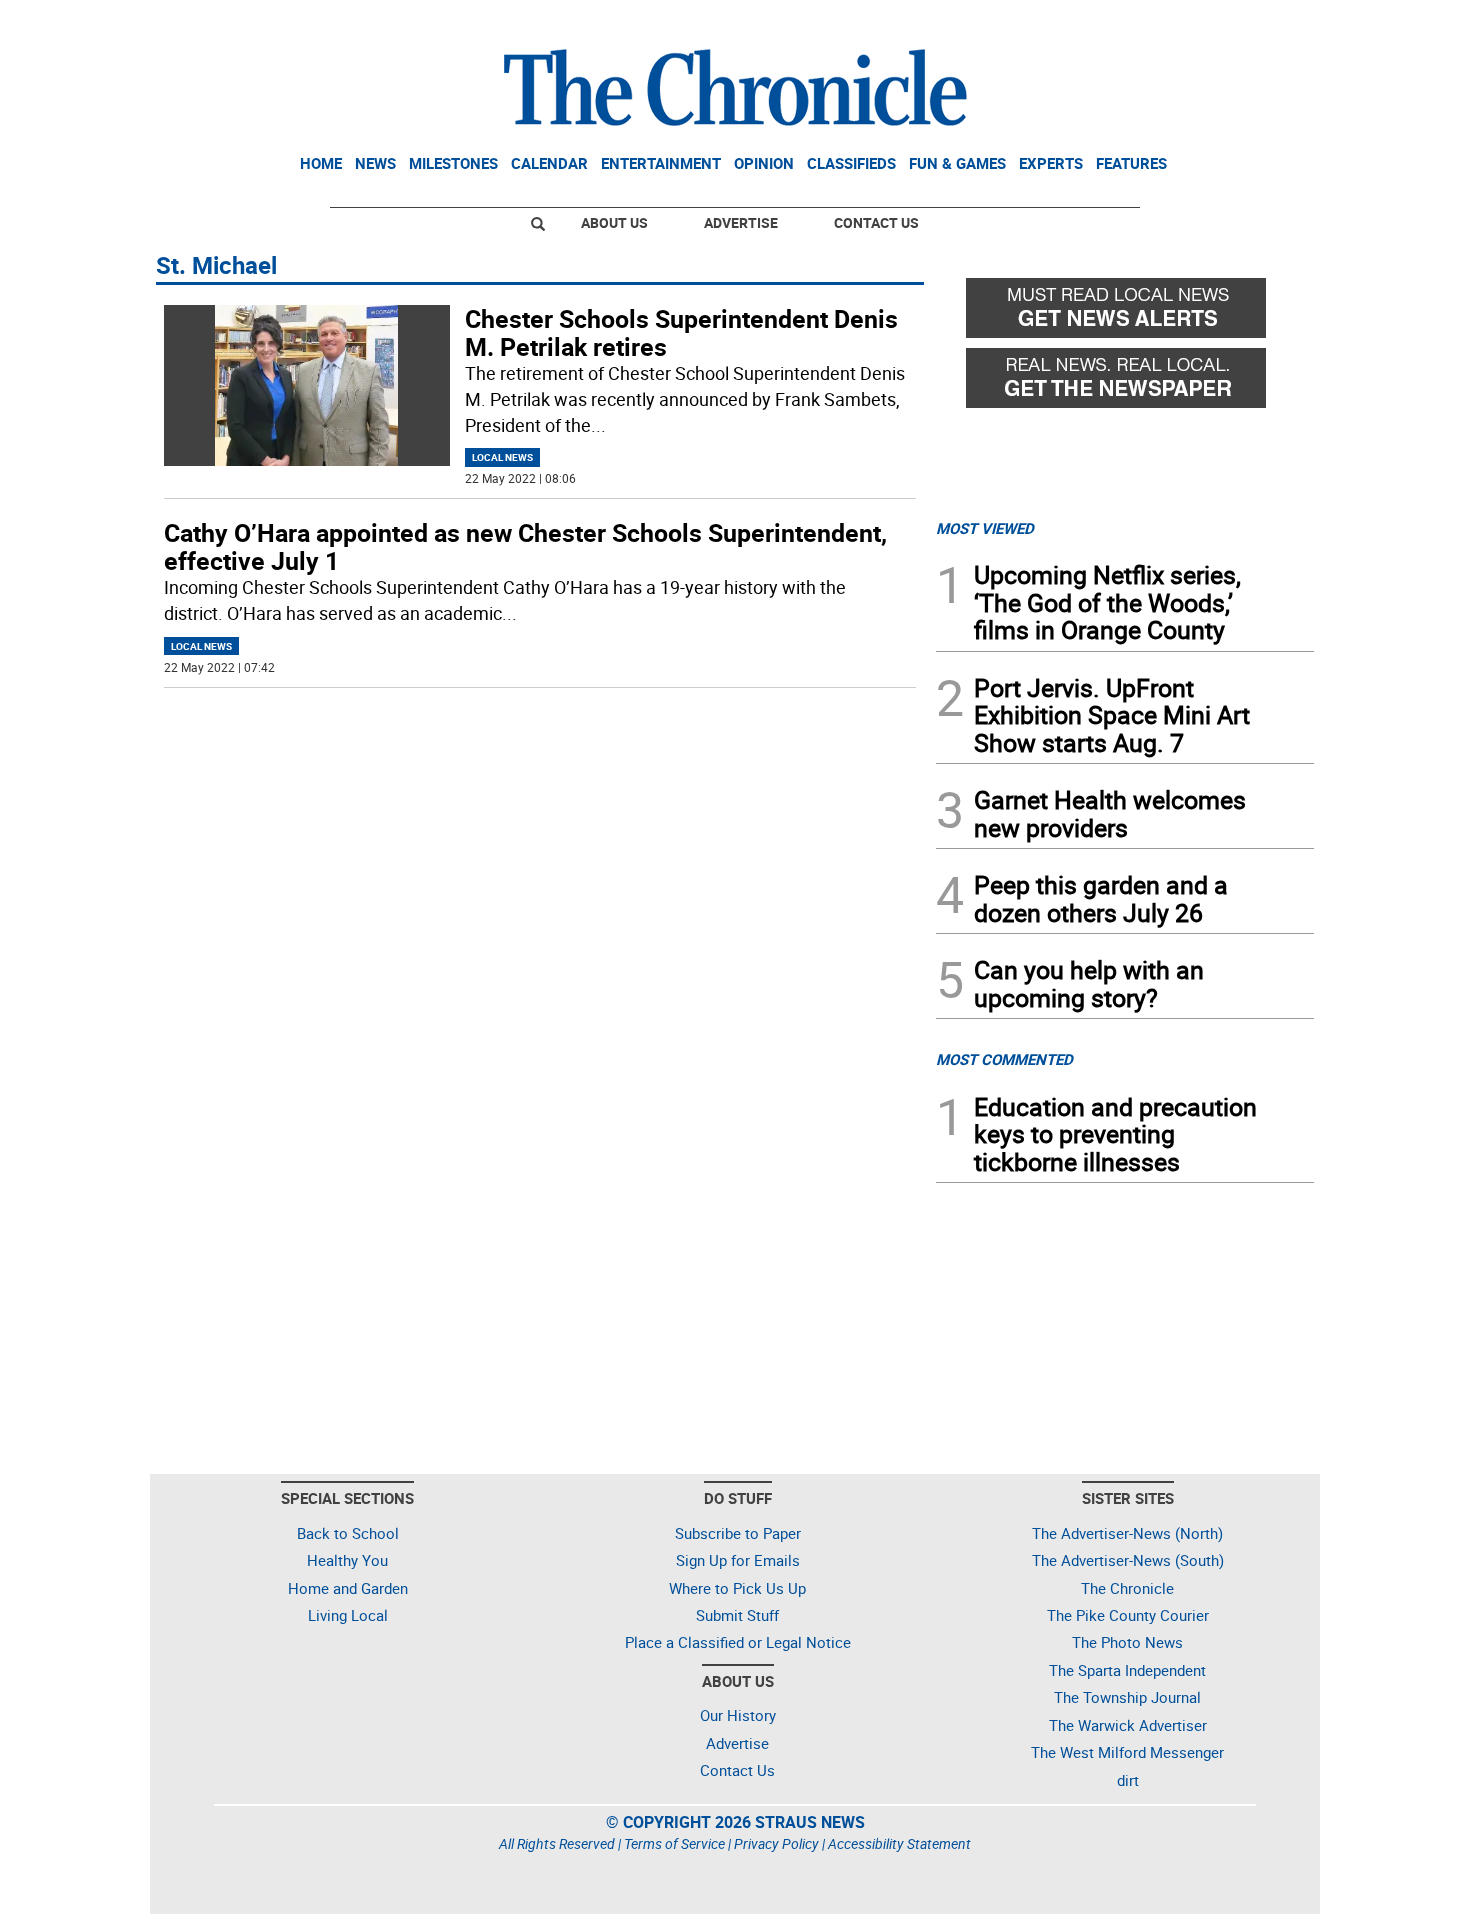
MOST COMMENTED (1004, 1059)
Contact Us (876, 222)
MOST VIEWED (985, 528)
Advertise (741, 222)
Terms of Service (674, 1843)
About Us (614, 222)
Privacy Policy (776, 1843)
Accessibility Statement (899, 1843)
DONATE (1265, 23)
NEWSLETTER (1153, 23)
